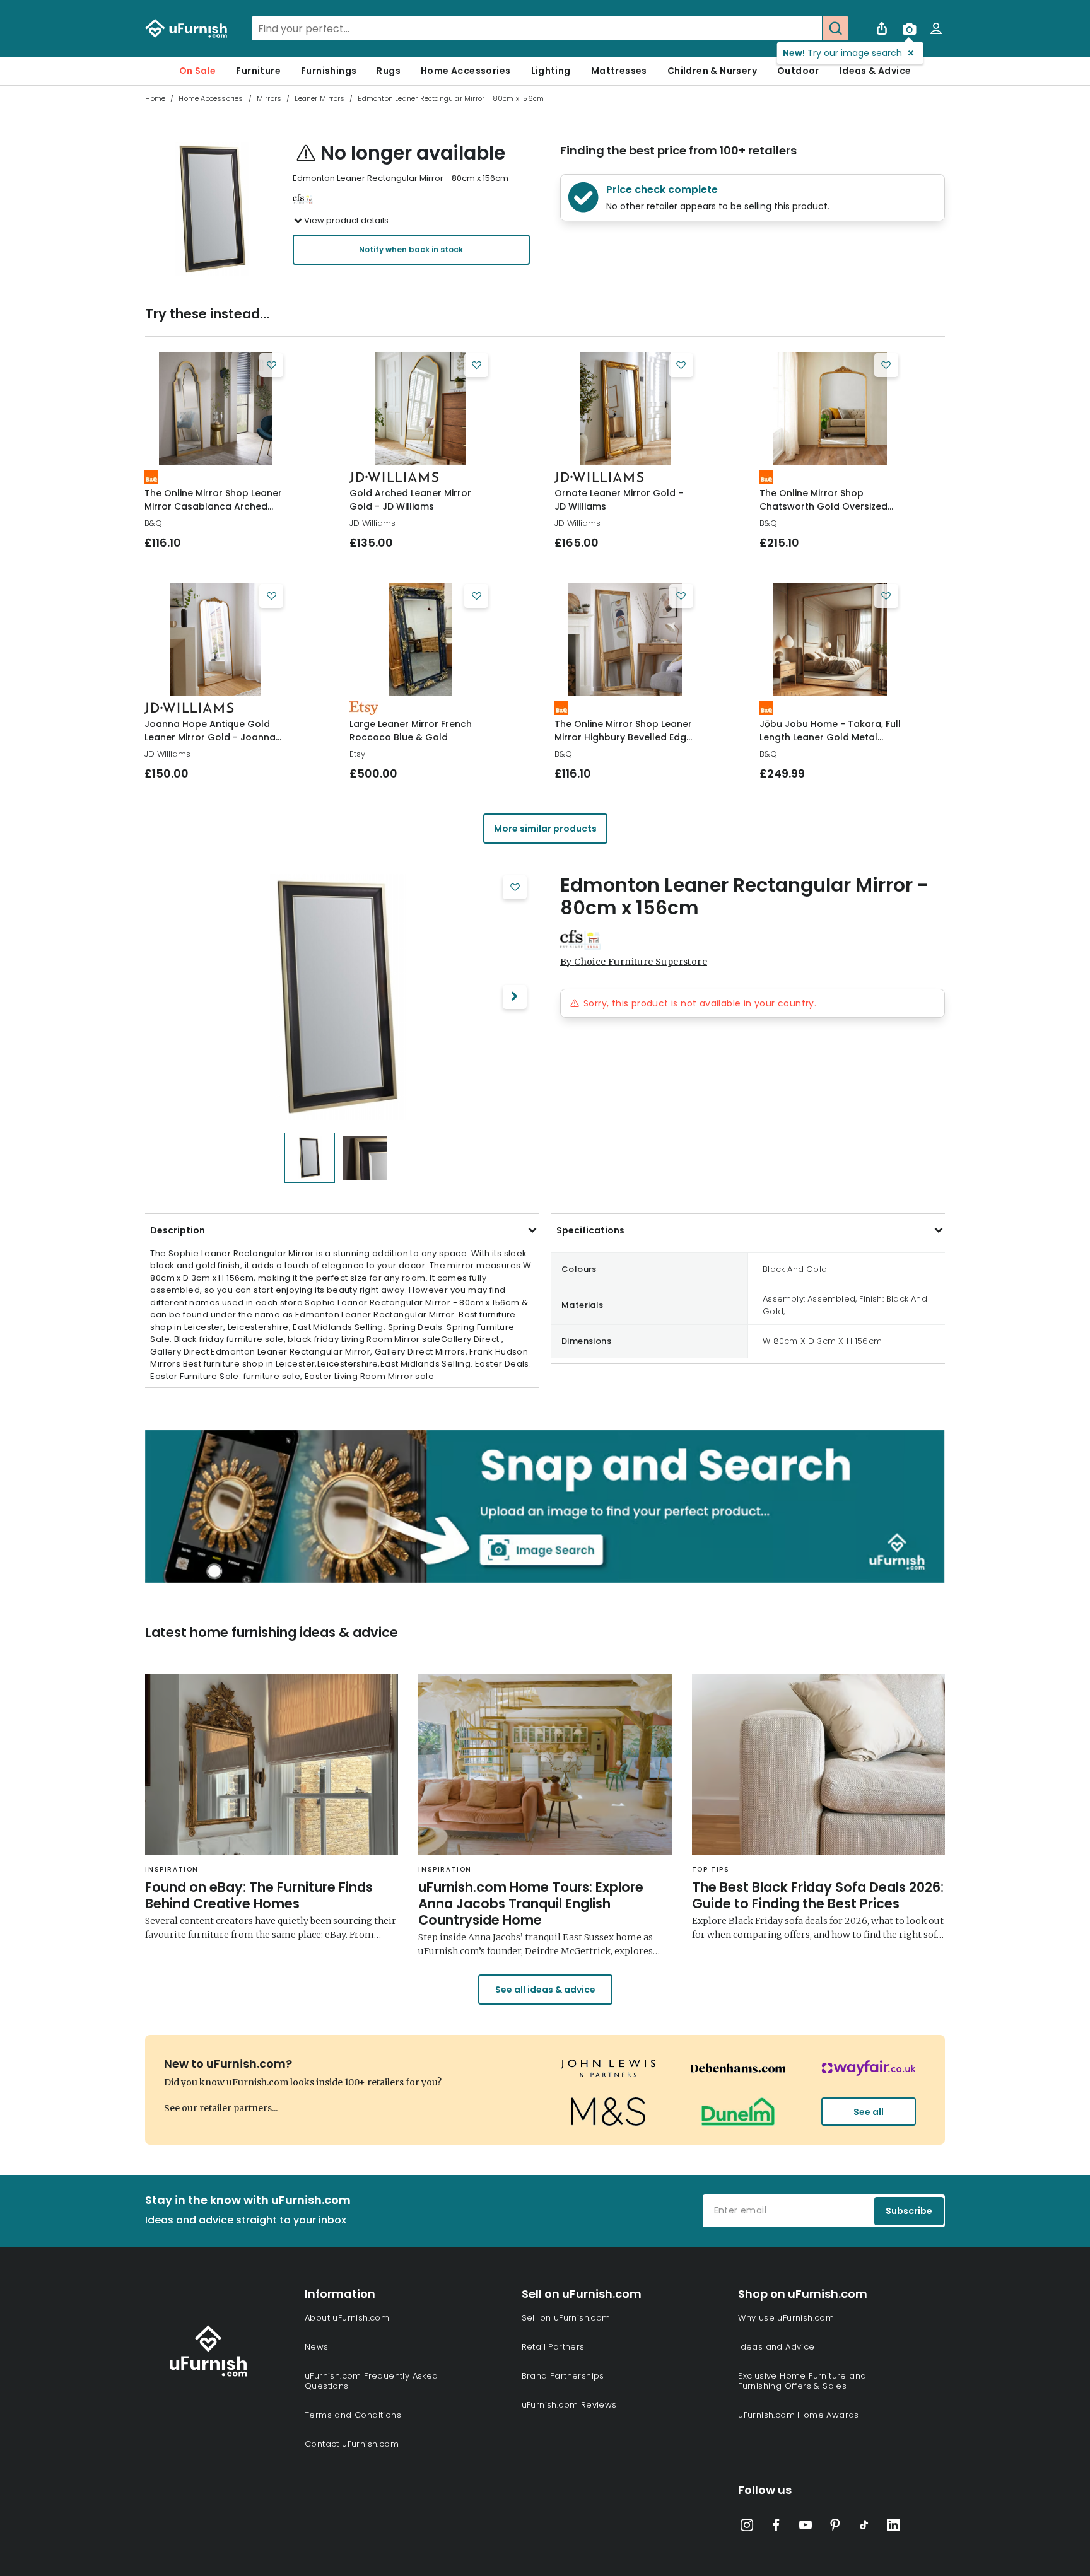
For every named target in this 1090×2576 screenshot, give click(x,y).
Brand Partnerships (563, 2376)
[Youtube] (806, 2527)
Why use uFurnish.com (786, 2318)
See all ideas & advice (545, 1990)
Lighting (551, 71)
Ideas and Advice (776, 2347)
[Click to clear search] (809, 28)
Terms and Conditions (353, 2415)
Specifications (590, 1230)
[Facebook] (776, 2527)
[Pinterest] (835, 2527)
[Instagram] (747, 2527)
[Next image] (515, 997)
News (317, 2347)
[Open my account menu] (936, 28)
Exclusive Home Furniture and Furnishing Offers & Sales (802, 2381)
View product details (346, 220)
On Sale (198, 71)
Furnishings (329, 71)
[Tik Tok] (864, 2527)
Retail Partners (553, 2347)
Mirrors (269, 98)
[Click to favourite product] (271, 365)
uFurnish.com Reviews (569, 2405)
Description (178, 1230)
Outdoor (798, 71)
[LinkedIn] (893, 2527)
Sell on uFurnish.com (566, 2318)
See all (869, 2112)
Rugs (389, 71)
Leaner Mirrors (319, 98)
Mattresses (619, 71)
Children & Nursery (712, 71)
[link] (215, 409)
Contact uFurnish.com (352, 2444)
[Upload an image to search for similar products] (909, 28)
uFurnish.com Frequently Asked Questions (372, 2381)
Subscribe (909, 2211)
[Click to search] (835, 28)
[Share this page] (882, 28)
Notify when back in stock (411, 249)
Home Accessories (466, 71)
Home (155, 98)
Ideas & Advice (876, 71)
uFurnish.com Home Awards (799, 2415)
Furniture (258, 71)
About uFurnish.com (347, 2318)
